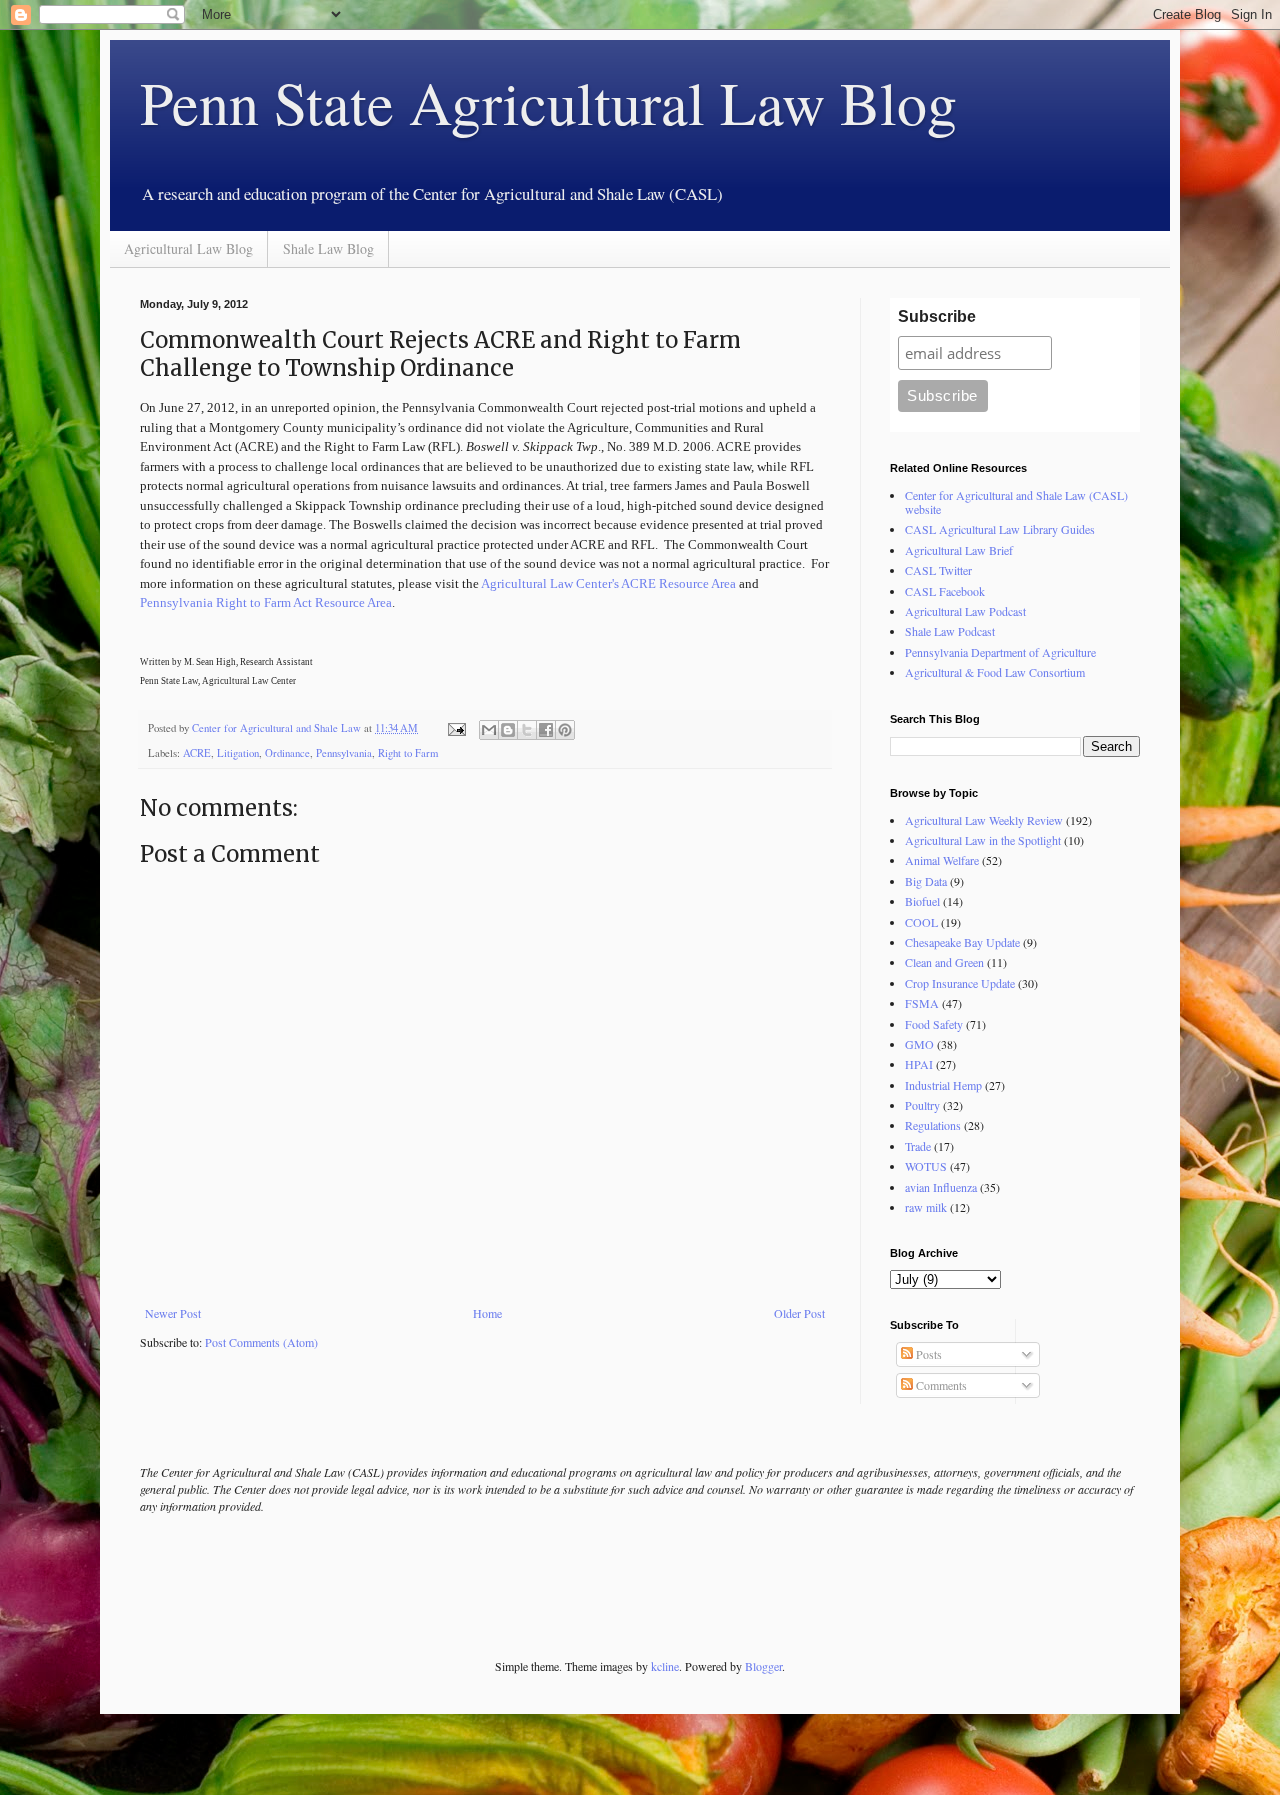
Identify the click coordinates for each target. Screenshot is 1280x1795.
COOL (921, 922)
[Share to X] (527, 730)
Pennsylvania (344, 753)
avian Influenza (941, 1187)
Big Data (926, 881)
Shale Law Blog (328, 248)
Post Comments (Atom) (261, 1342)
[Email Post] (456, 728)
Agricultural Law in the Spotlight (983, 840)
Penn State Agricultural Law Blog (548, 102)
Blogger (763, 1666)
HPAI (919, 1064)
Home (487, 1313)
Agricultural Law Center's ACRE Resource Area (608, 583)
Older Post (799, 1313)
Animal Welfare (942, 860)
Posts (927, 1354)
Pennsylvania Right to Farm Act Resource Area (266, 602)
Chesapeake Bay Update (962, 942)
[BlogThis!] (508, 730)
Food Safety (934, 1024)
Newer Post (173, 1313)
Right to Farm (408, 753)
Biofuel (922, 901)
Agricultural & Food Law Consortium (995, 672)
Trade (918, 1146)
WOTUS (926, 1166)
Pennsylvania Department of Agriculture (1000, 652)
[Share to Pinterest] (565, 730)
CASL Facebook (945, 591)
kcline (665, 1666)
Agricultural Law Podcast (965, 611)
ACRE (197, 753)
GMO (919, 1044)
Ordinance (287, 753)
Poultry (922, 1105)
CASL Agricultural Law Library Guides (1000, 529)
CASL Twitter (938, 570)
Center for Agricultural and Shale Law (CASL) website (1016, 502)
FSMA (922, 1003)
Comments (940, 1385)
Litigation (238, 753)
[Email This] (489, 730)
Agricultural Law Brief (959, 550)
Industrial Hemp (943, 1085)
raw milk (926, 1207)
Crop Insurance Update (960, 983)
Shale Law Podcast (950, 631)
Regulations (933, 1125)
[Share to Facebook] (546, 730)
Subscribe (937, 316)
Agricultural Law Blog (188, 248)
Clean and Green (944, 962)
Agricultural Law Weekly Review (984, 820)
